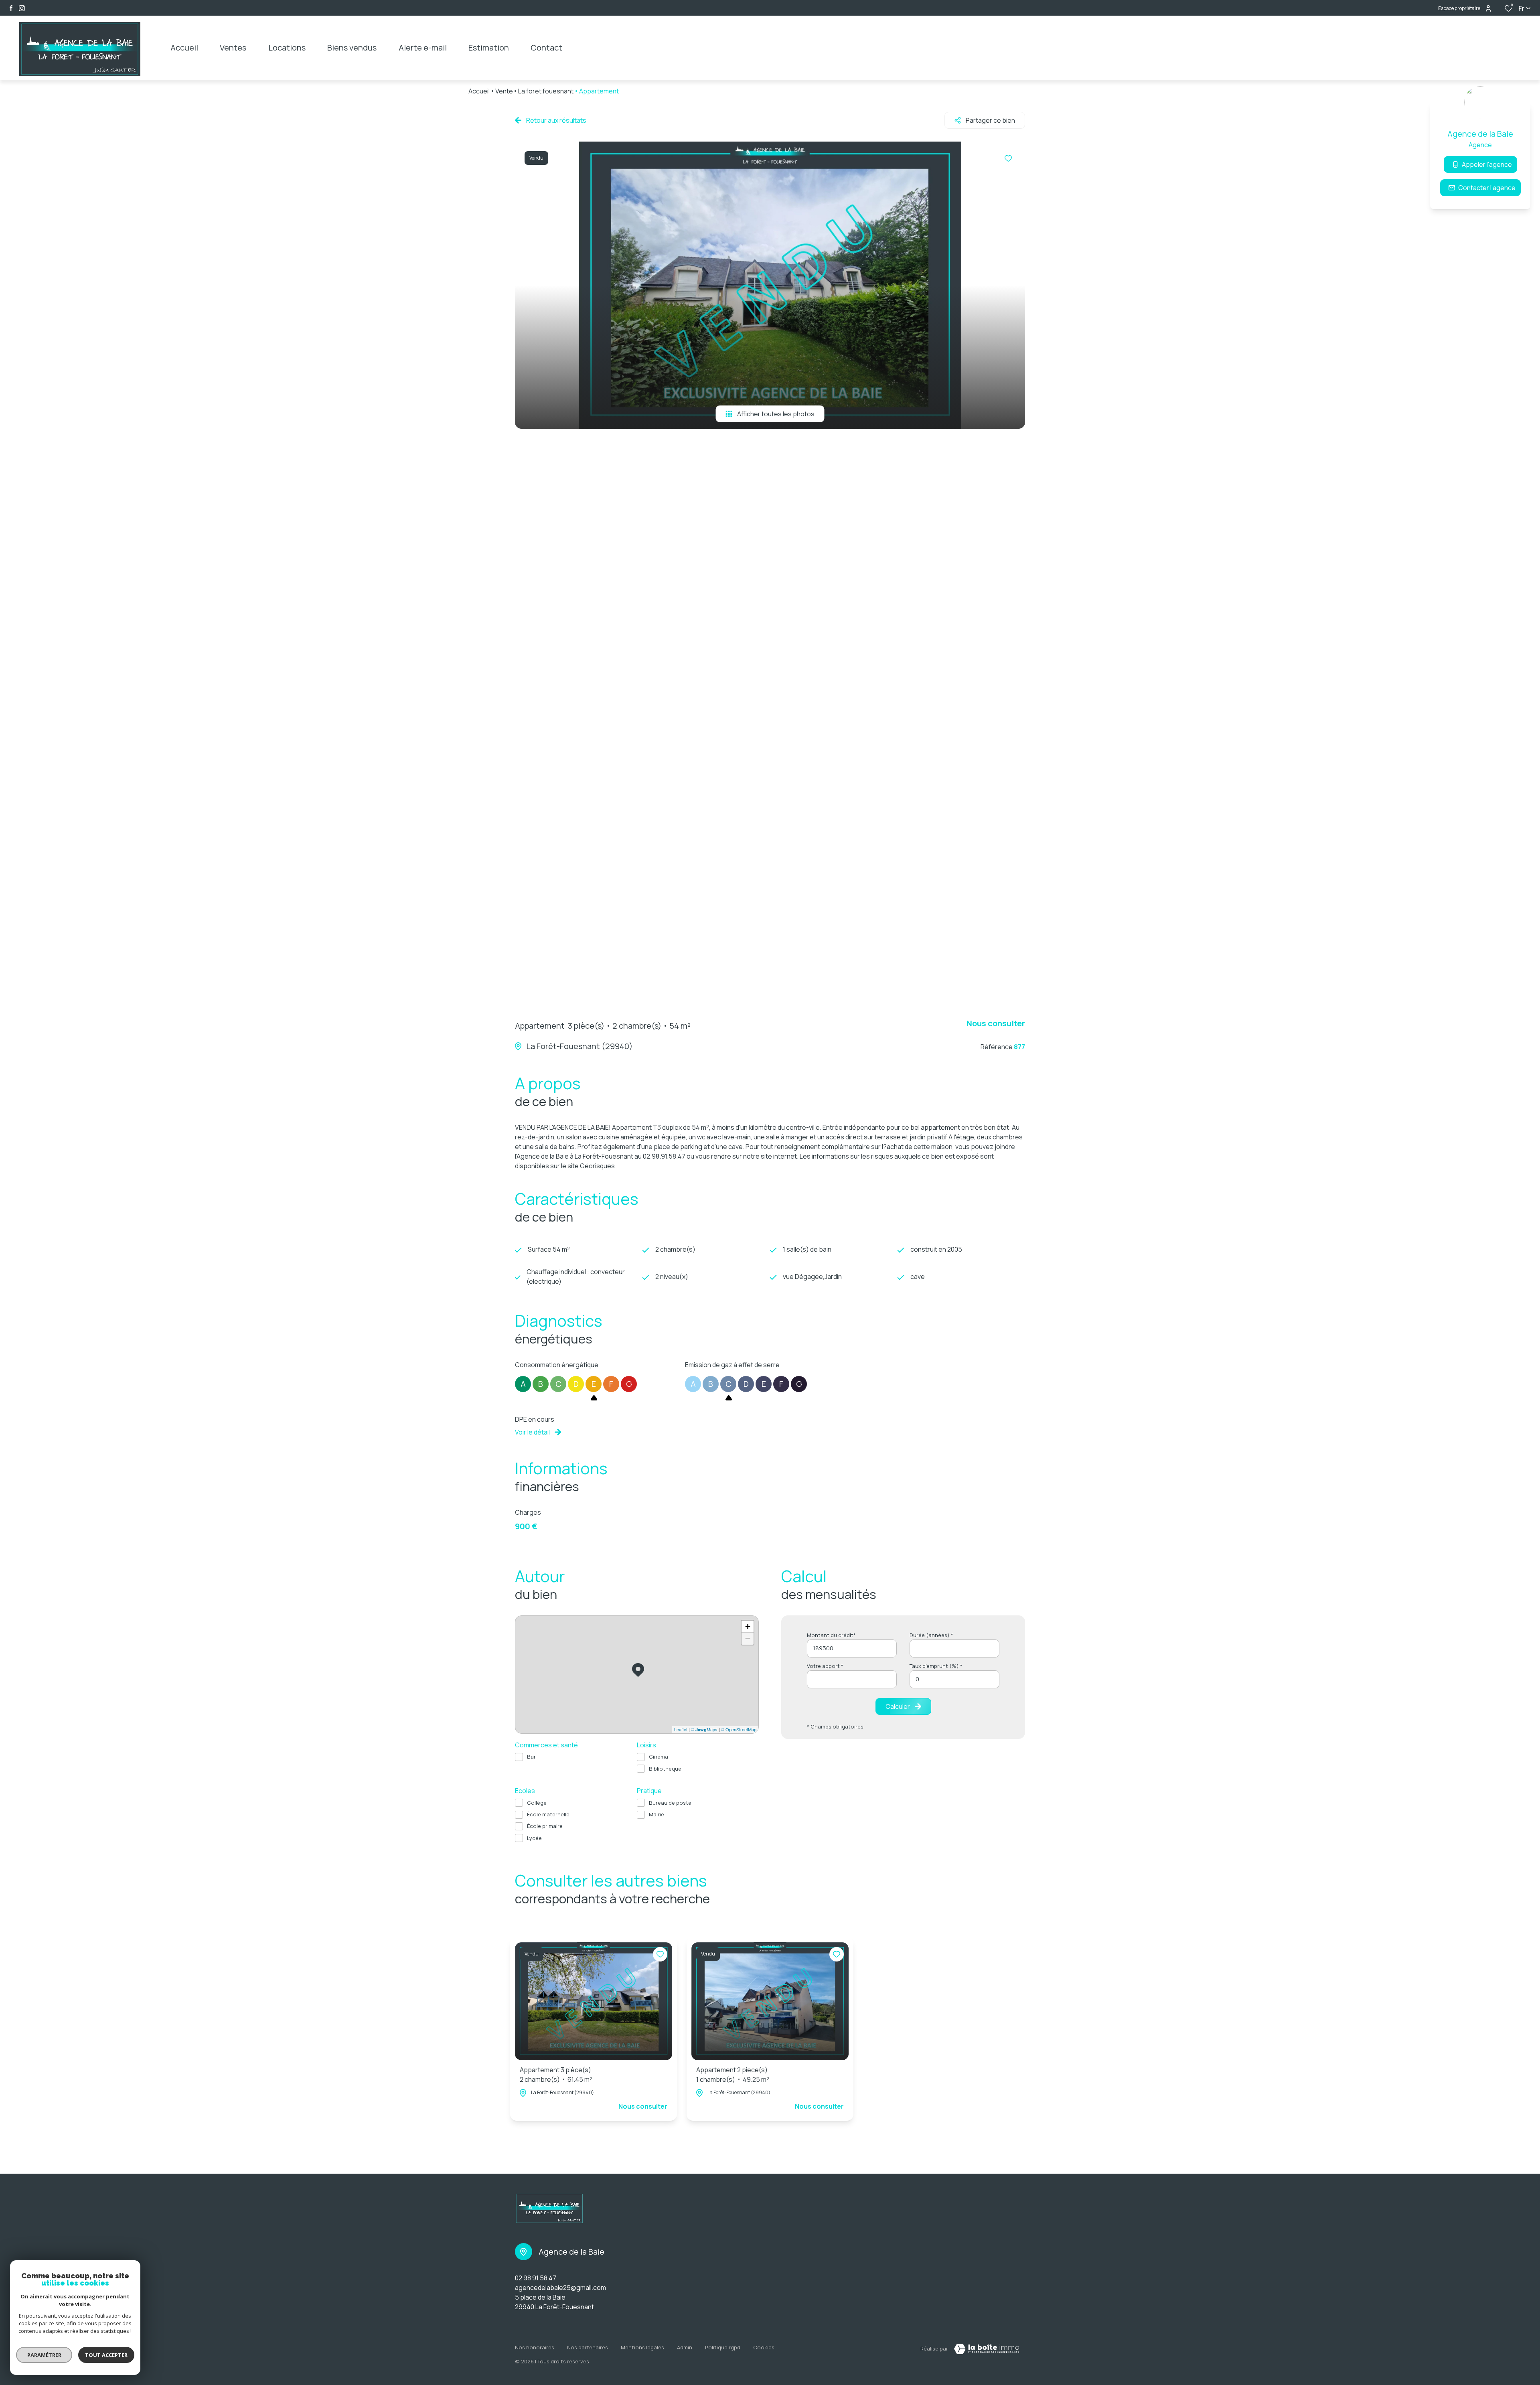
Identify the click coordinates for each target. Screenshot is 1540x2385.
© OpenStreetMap (739, 1729)
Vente (504, 91)
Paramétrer (44, 2355)
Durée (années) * (931, 1635)
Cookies (764, 2347)
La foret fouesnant (546, 91)
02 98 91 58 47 (536, 2278)
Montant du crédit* (831, 1635)
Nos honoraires (535, 2347)
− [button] (748, 1638)
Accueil (479, 91)
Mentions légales (642, 2347)
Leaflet (681, 1729)
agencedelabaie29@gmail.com (560, 2288)
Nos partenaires (588, 2347)
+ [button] (748, 1626)
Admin (685, 2347)
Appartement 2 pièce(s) (733, 2075)
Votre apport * (825, 1666)
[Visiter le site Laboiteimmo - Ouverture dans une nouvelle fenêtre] (987, 2349)
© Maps (704, 1729)
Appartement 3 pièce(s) (556, 2075)
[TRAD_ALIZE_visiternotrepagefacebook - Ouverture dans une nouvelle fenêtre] (11, 8)
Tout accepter (106, 2355)
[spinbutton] (954, 1679)
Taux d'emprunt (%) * (936, 1666)
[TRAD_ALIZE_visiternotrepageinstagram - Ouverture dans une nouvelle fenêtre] (22, 8)
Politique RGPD (723, 2347)
